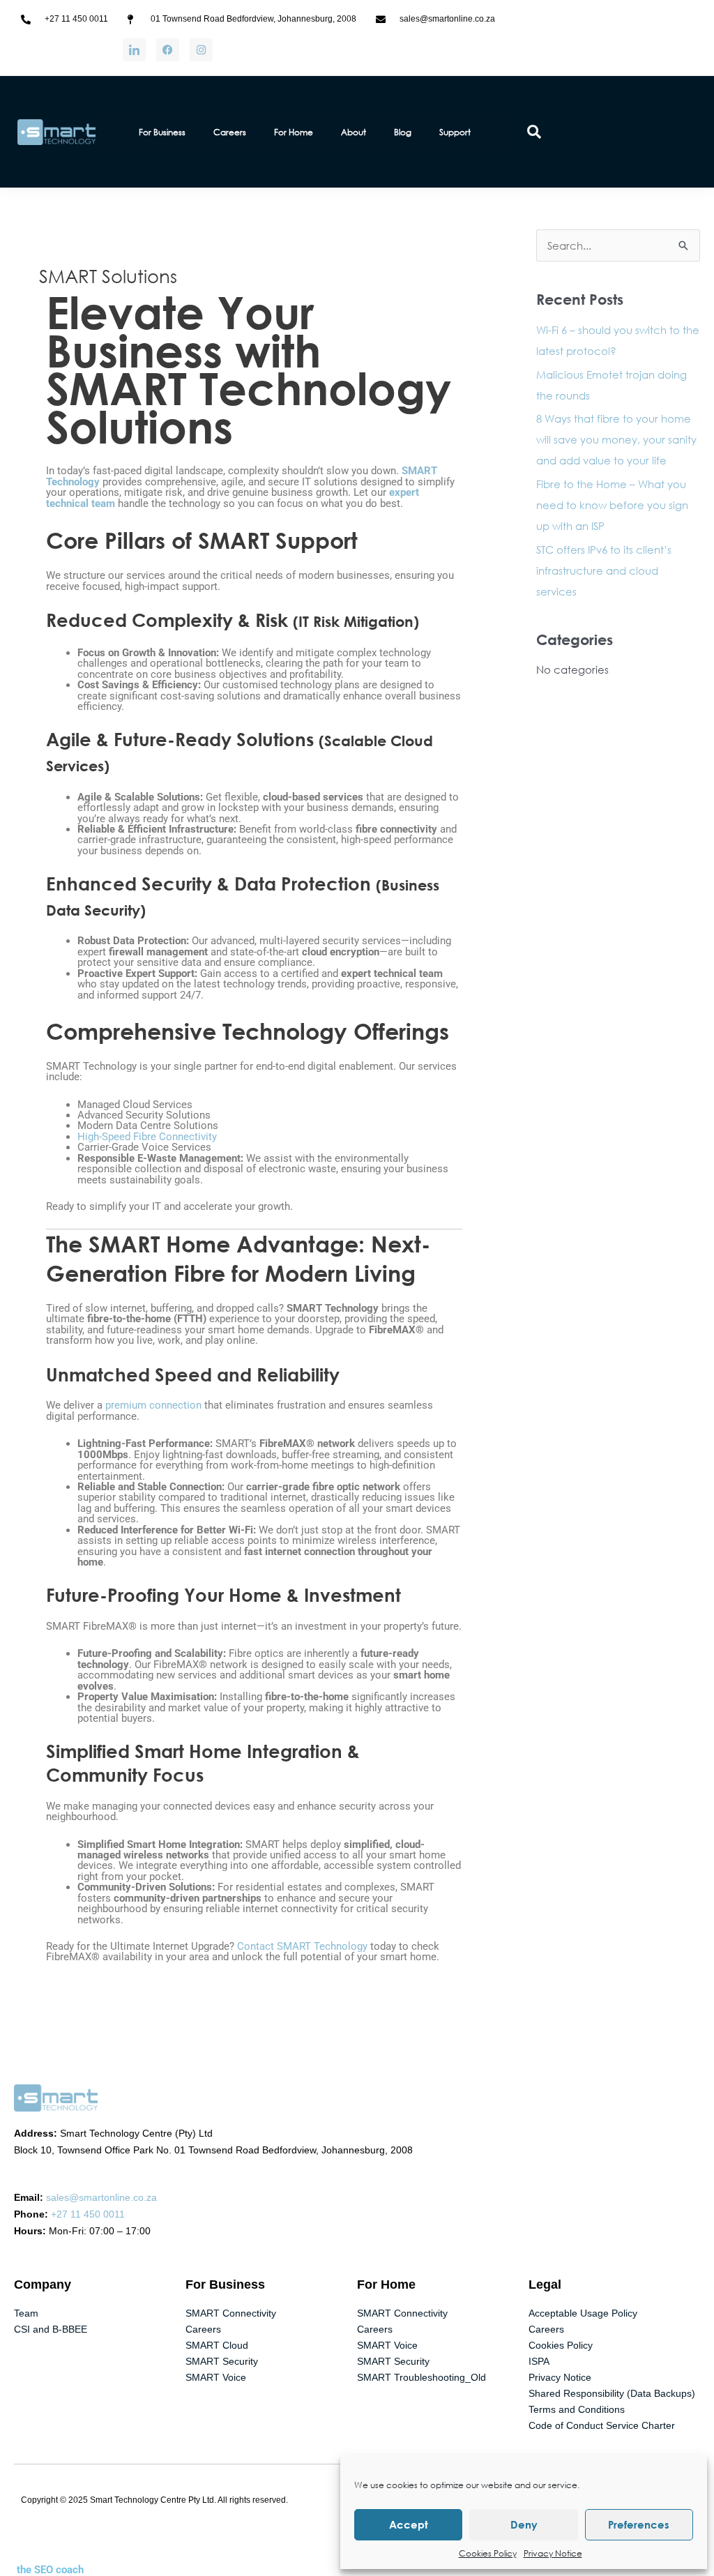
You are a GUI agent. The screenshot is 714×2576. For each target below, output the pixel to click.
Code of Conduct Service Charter (602, 2425)
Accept (409, 2524)
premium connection (153, 1405)
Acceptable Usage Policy (583, 2313)
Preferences (639, 2524)
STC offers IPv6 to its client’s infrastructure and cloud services (604, 570)
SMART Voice (216, 2377)
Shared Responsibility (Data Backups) (612, 2393)
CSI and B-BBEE (51, 2329)
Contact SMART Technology (302, 1946)
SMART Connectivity (231, 2313)
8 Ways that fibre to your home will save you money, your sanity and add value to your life (616, 439)
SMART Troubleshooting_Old (421, 2377)
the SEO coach (50, 2570)
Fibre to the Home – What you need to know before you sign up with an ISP (612, 505)
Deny (524, 2524)
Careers (203, 2329)
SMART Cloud (217, 2345)
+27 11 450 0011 (88, 2214)
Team (26, 2313)
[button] (534, 132)
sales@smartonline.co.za (101, 2197)
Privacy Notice (553, 2553)
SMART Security (222, 2361)
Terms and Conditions (577, 2409)
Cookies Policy (488, 2553)
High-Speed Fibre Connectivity (147, 1137)
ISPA (539, 2361)
